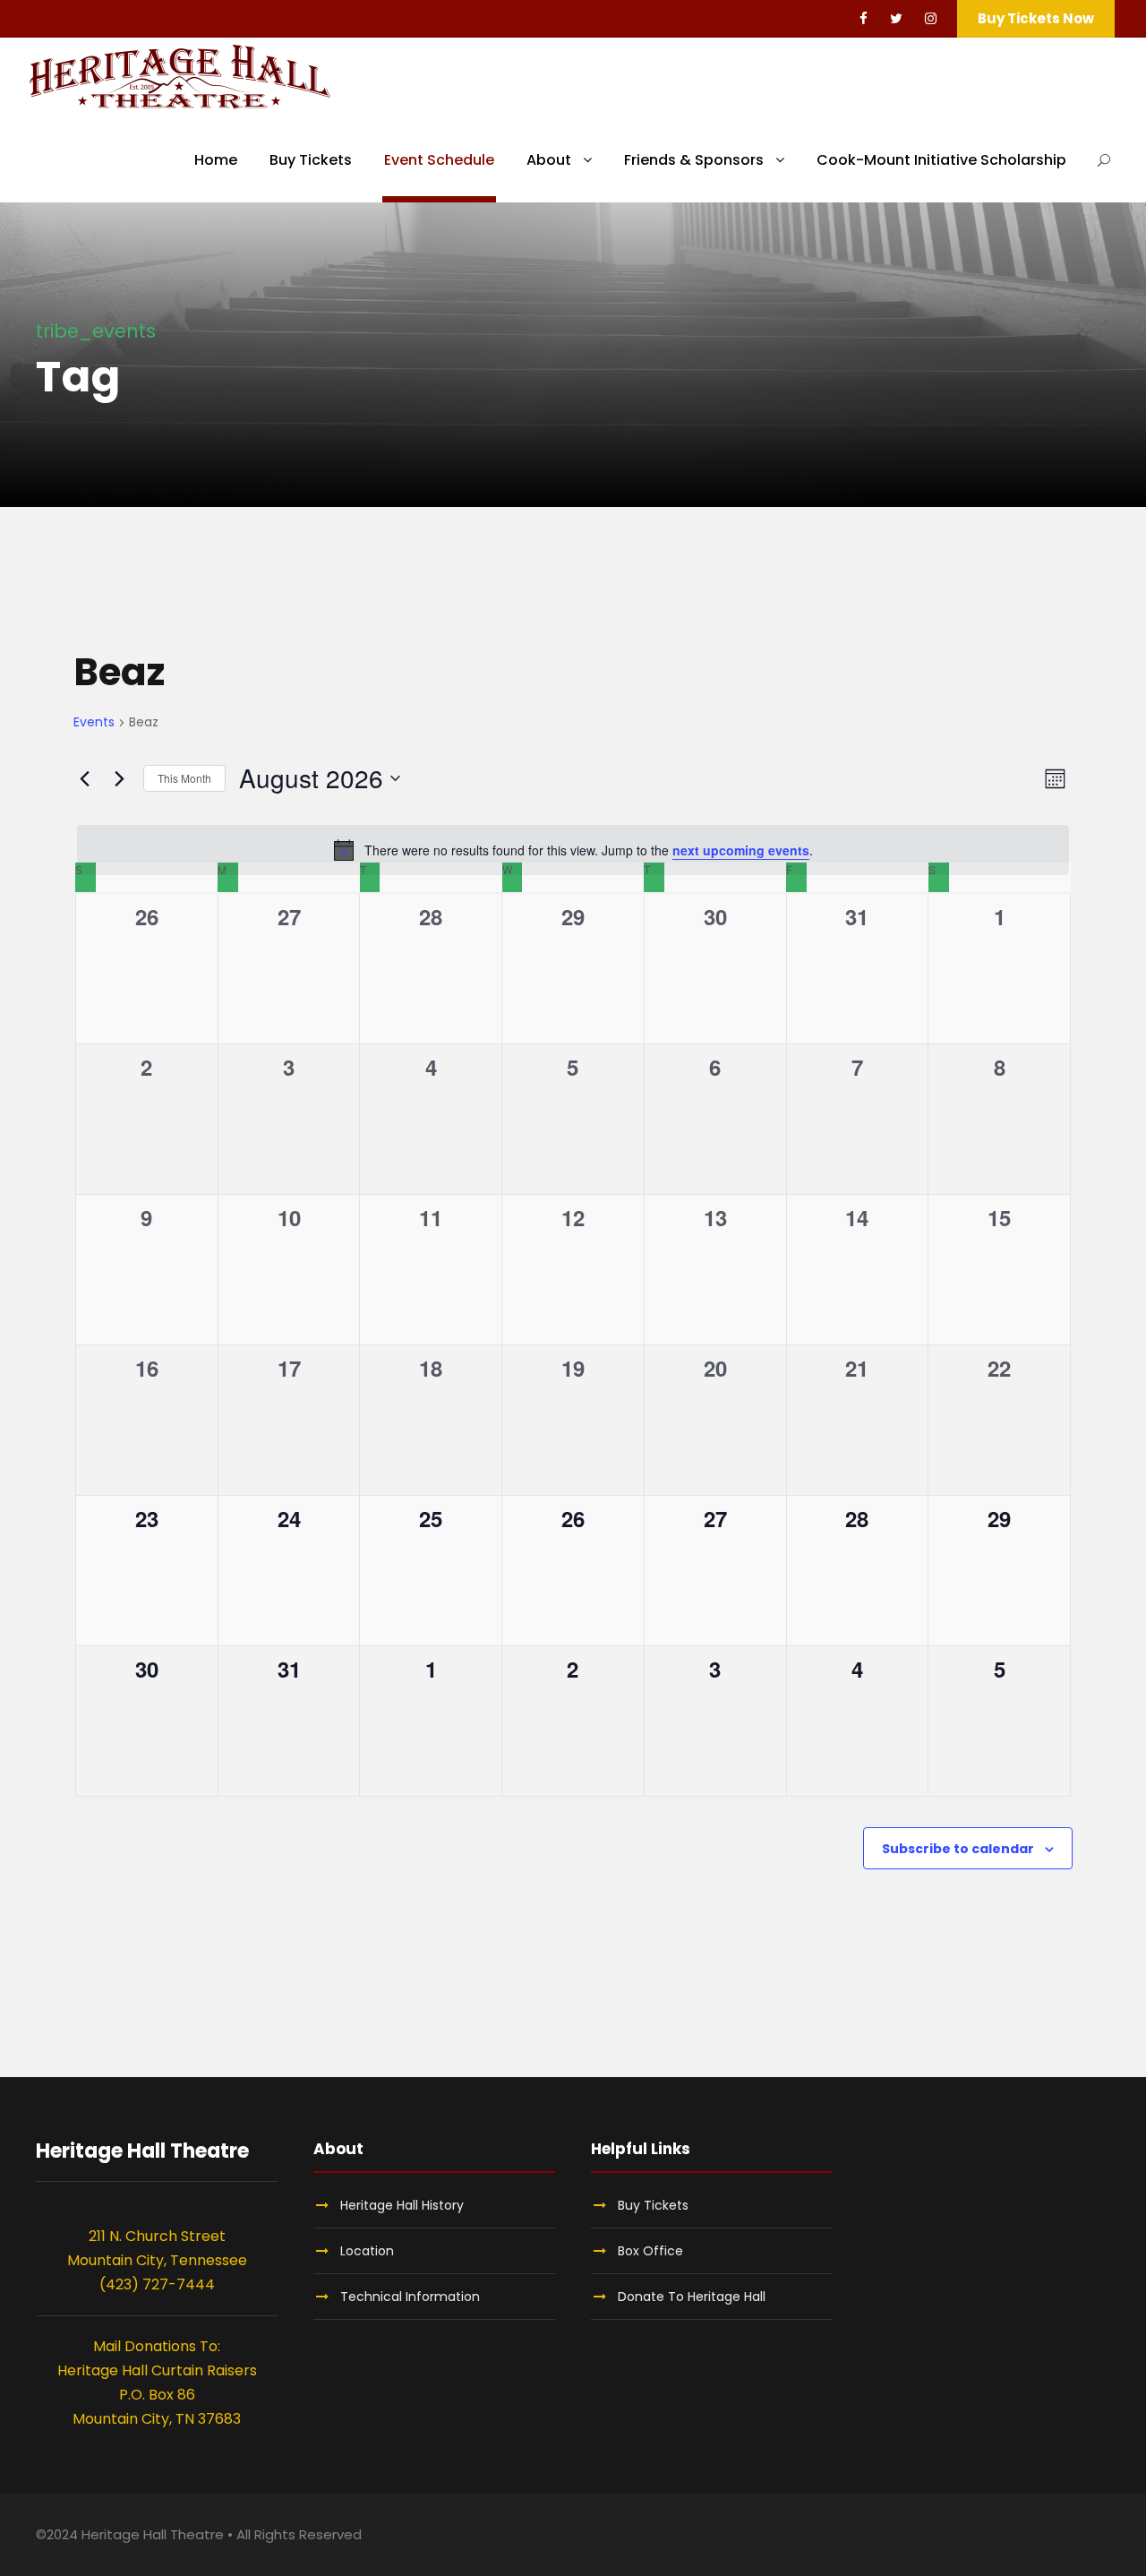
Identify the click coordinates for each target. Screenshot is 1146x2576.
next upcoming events (741, 850)
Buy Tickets (311, 160)
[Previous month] (84, 778)
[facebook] (864, 18)
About (549, 160)
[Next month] (119, 778)
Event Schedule (439, 160)
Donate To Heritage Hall (692, 2297)
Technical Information (410, 2297)
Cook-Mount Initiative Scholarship (941, 160)
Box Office (650, 2251)
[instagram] (931, 18)
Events (94, 722)
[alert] (573, 850)
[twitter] (896, 18)
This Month (184, 778)
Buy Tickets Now (1036, 18)
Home (216, 160)
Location (367, 2251)
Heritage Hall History (402, 2205)
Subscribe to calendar (958, 1849)
